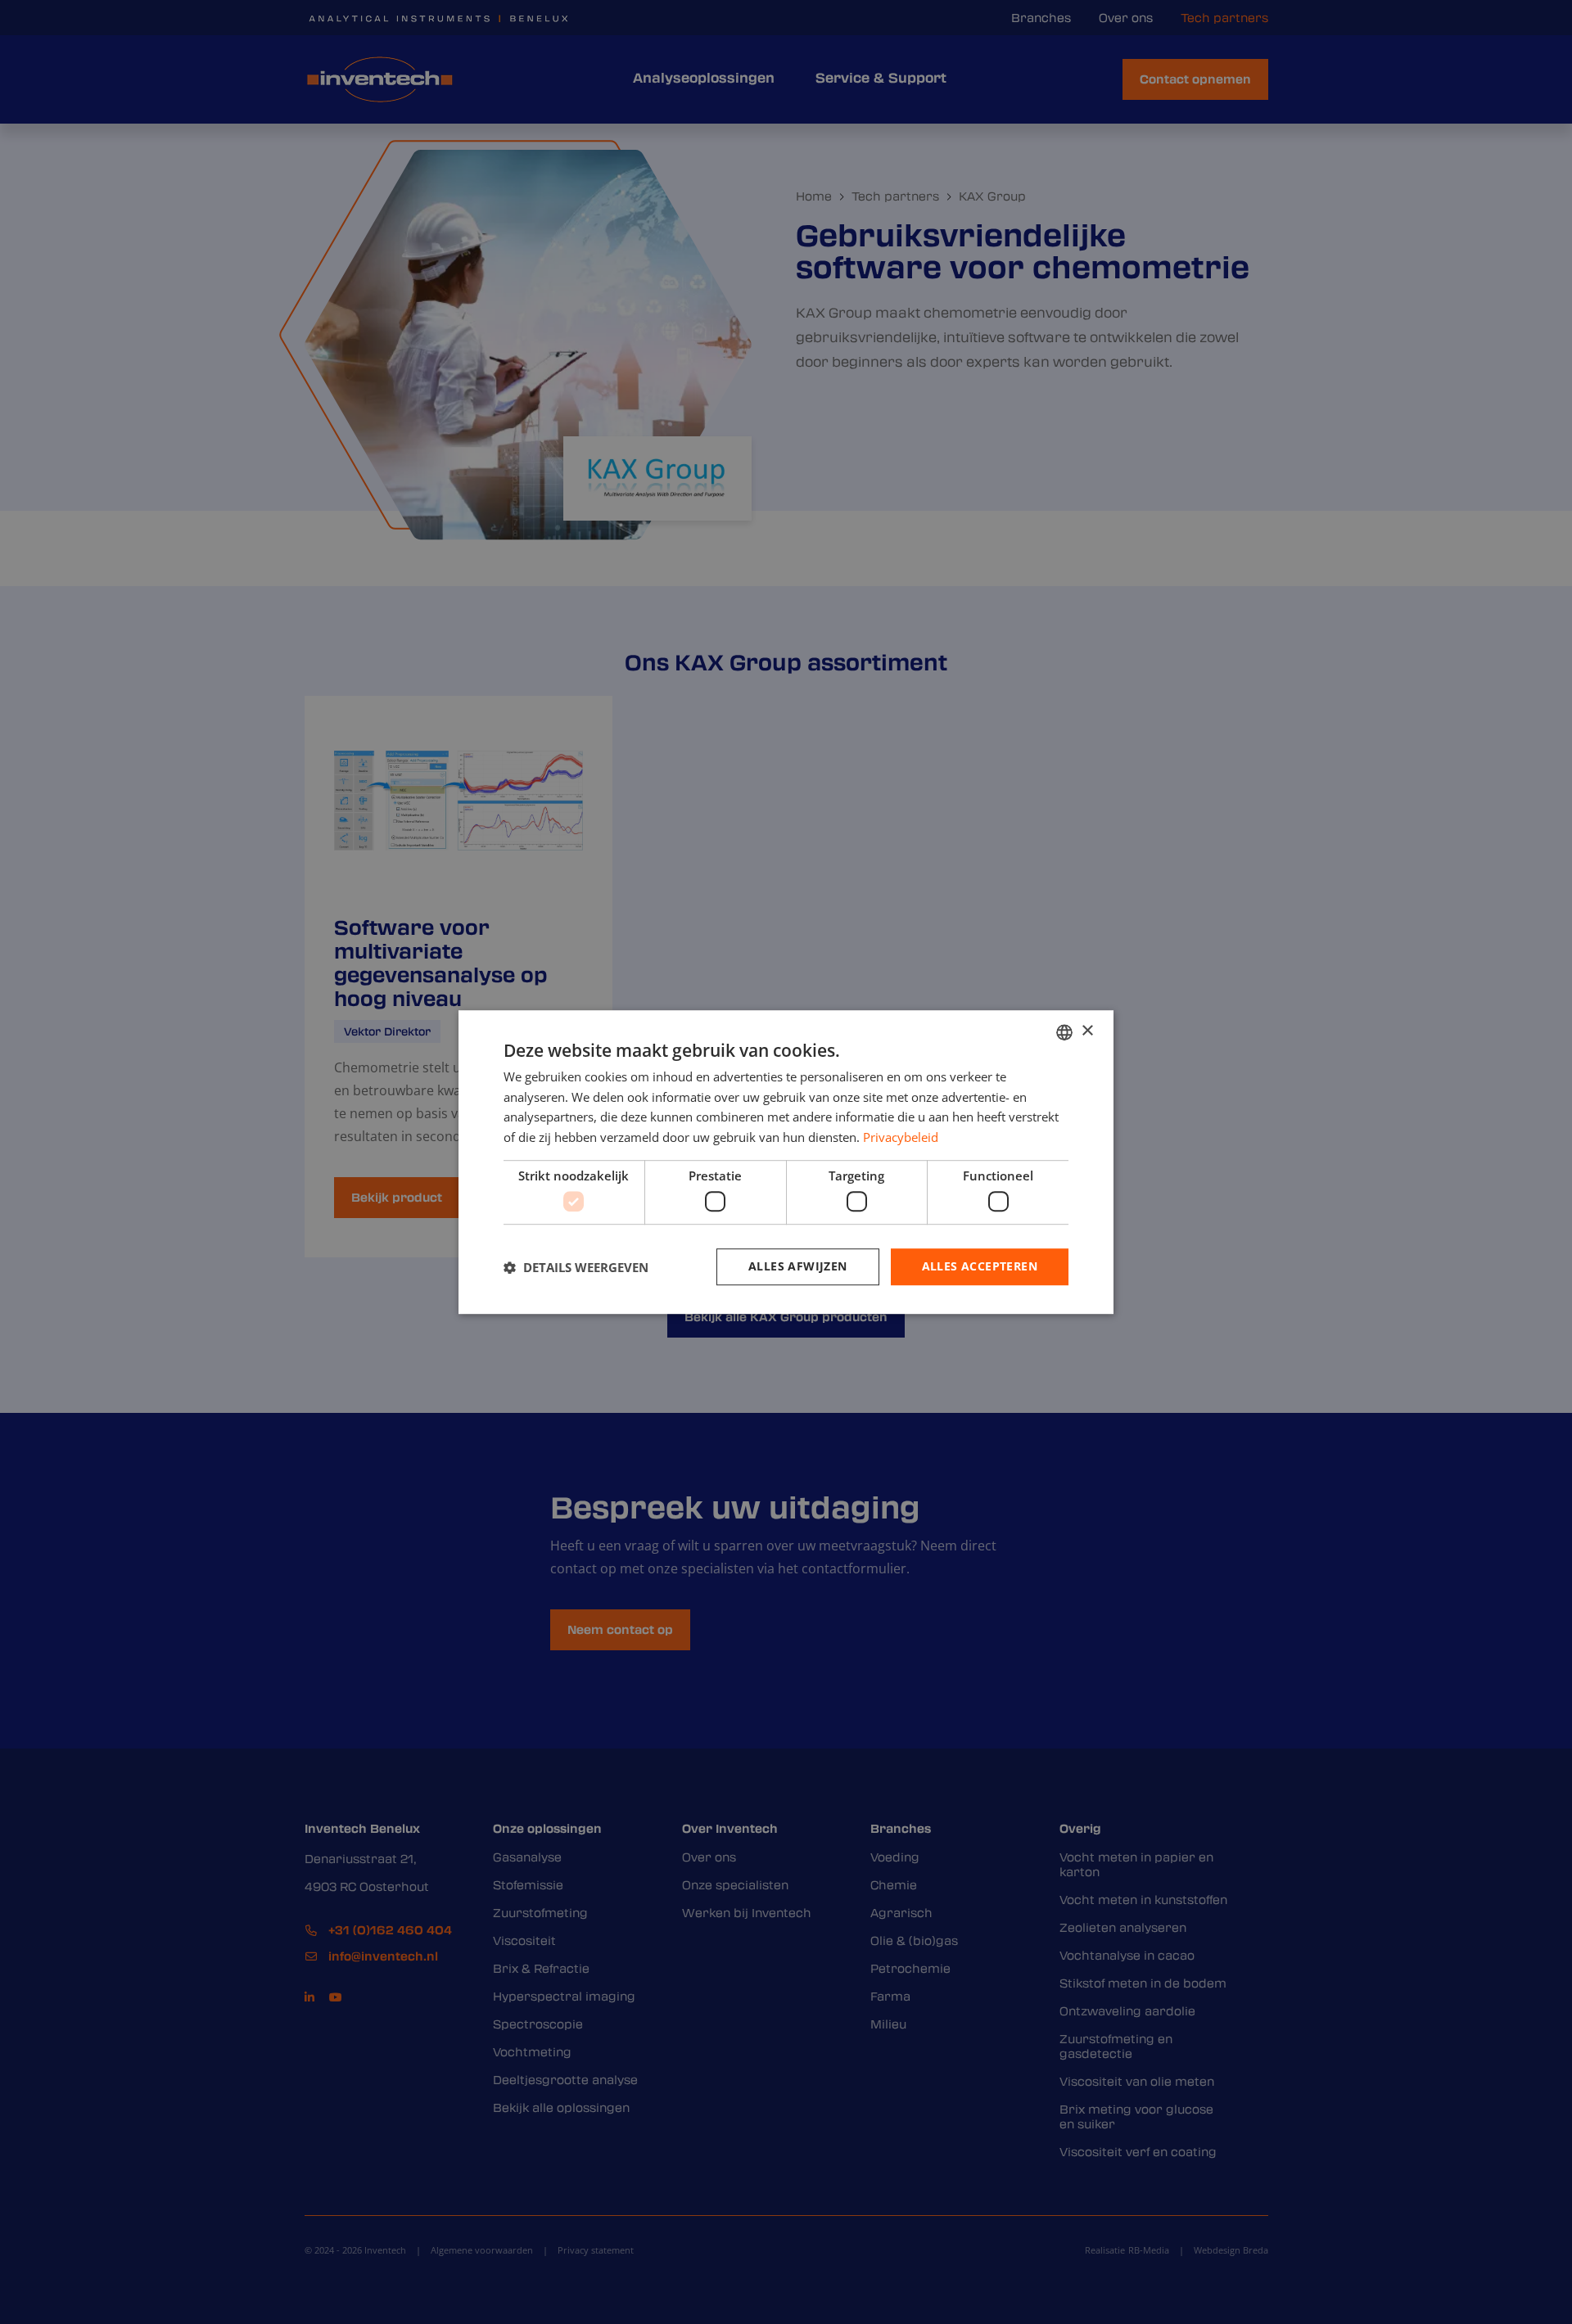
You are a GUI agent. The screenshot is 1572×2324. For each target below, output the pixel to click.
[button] (576, 1267)
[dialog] (786, 1162)
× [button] (1087, 1031)
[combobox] (1064, 1032)
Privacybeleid (901, 1137)
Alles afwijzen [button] (798, 1267)
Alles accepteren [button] (980, 1267)
